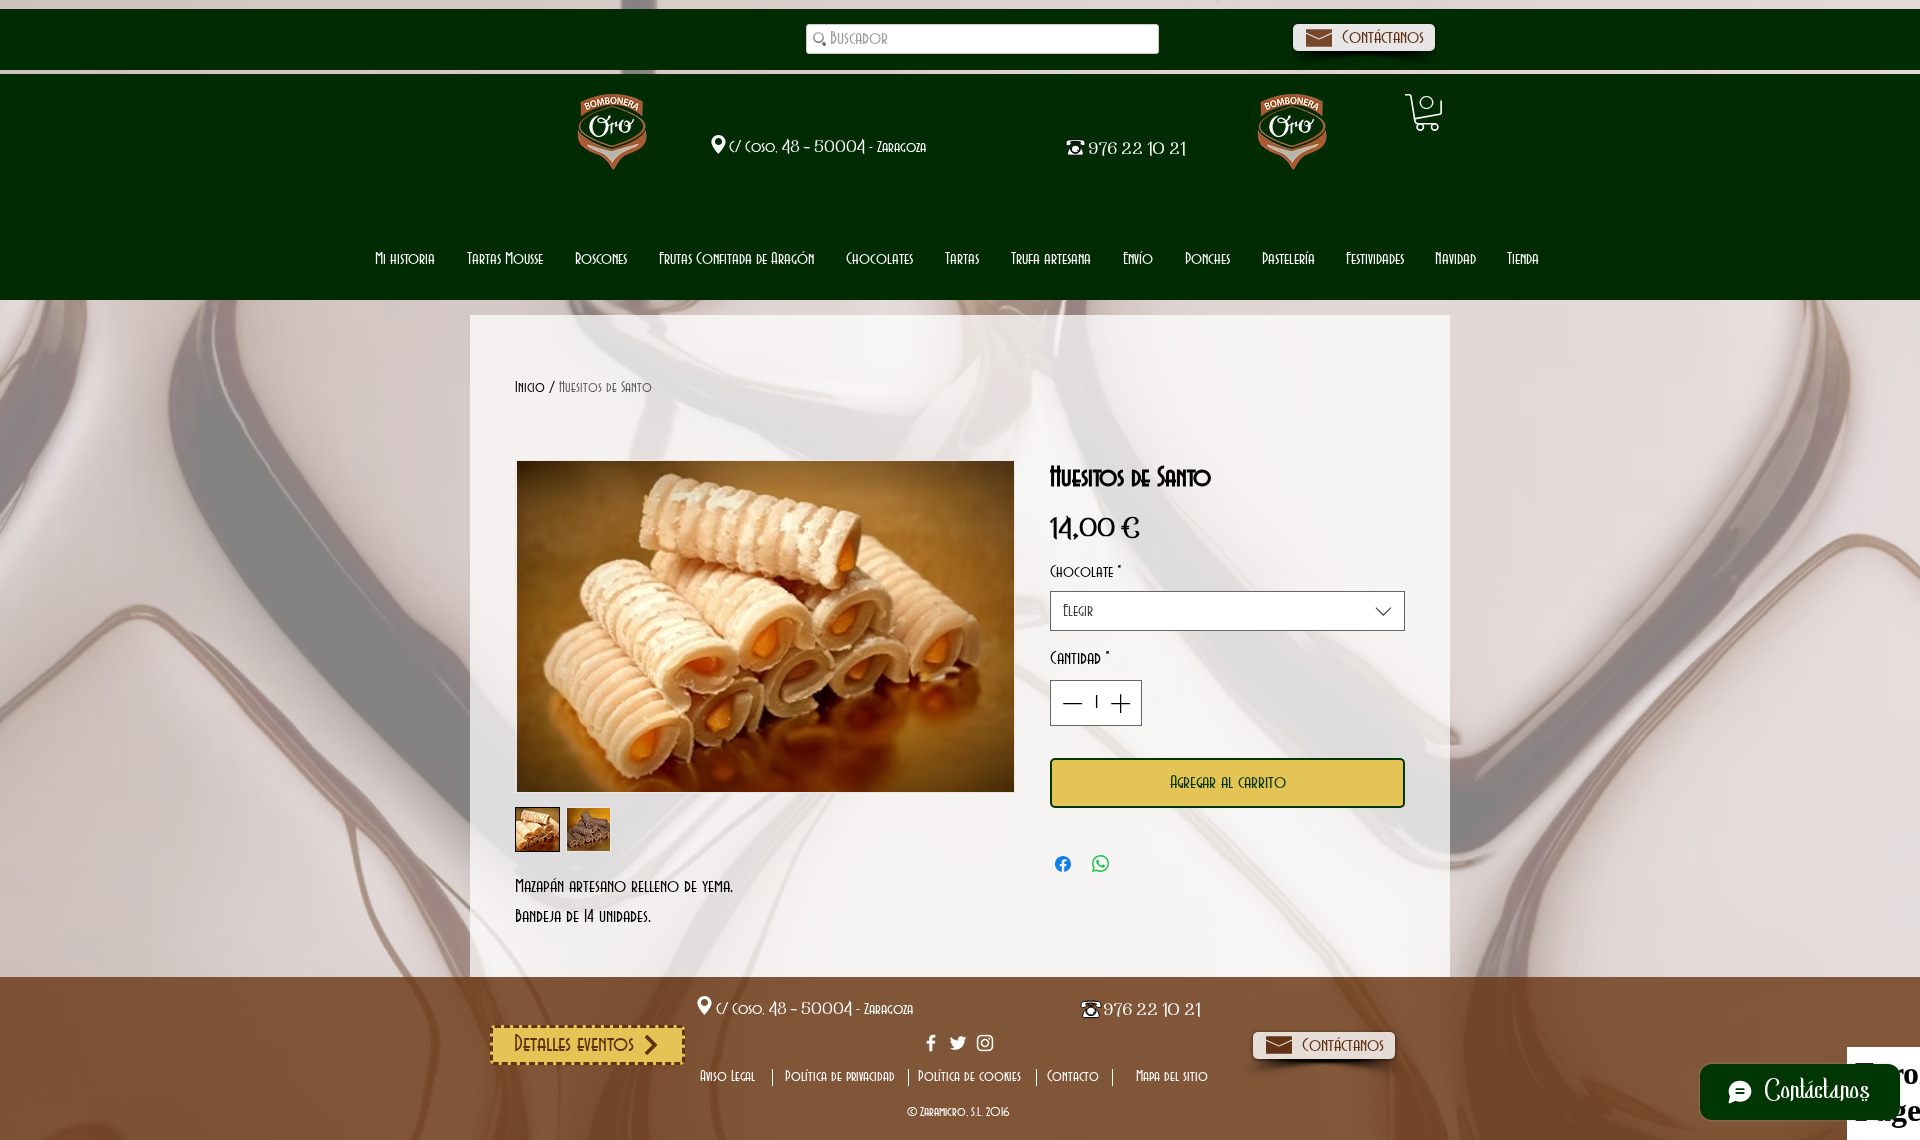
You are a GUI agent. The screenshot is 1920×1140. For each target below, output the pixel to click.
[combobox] (1227, 611)
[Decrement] (1070, 703)
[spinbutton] (1096, 703)
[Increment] (1122, 703)
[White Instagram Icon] (985, 1043)
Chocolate (1086, 572)
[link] (1427, 112)
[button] (879, 259)
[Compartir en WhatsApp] (1101, 864)
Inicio (530, 388)
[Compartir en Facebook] (1063, 864)
